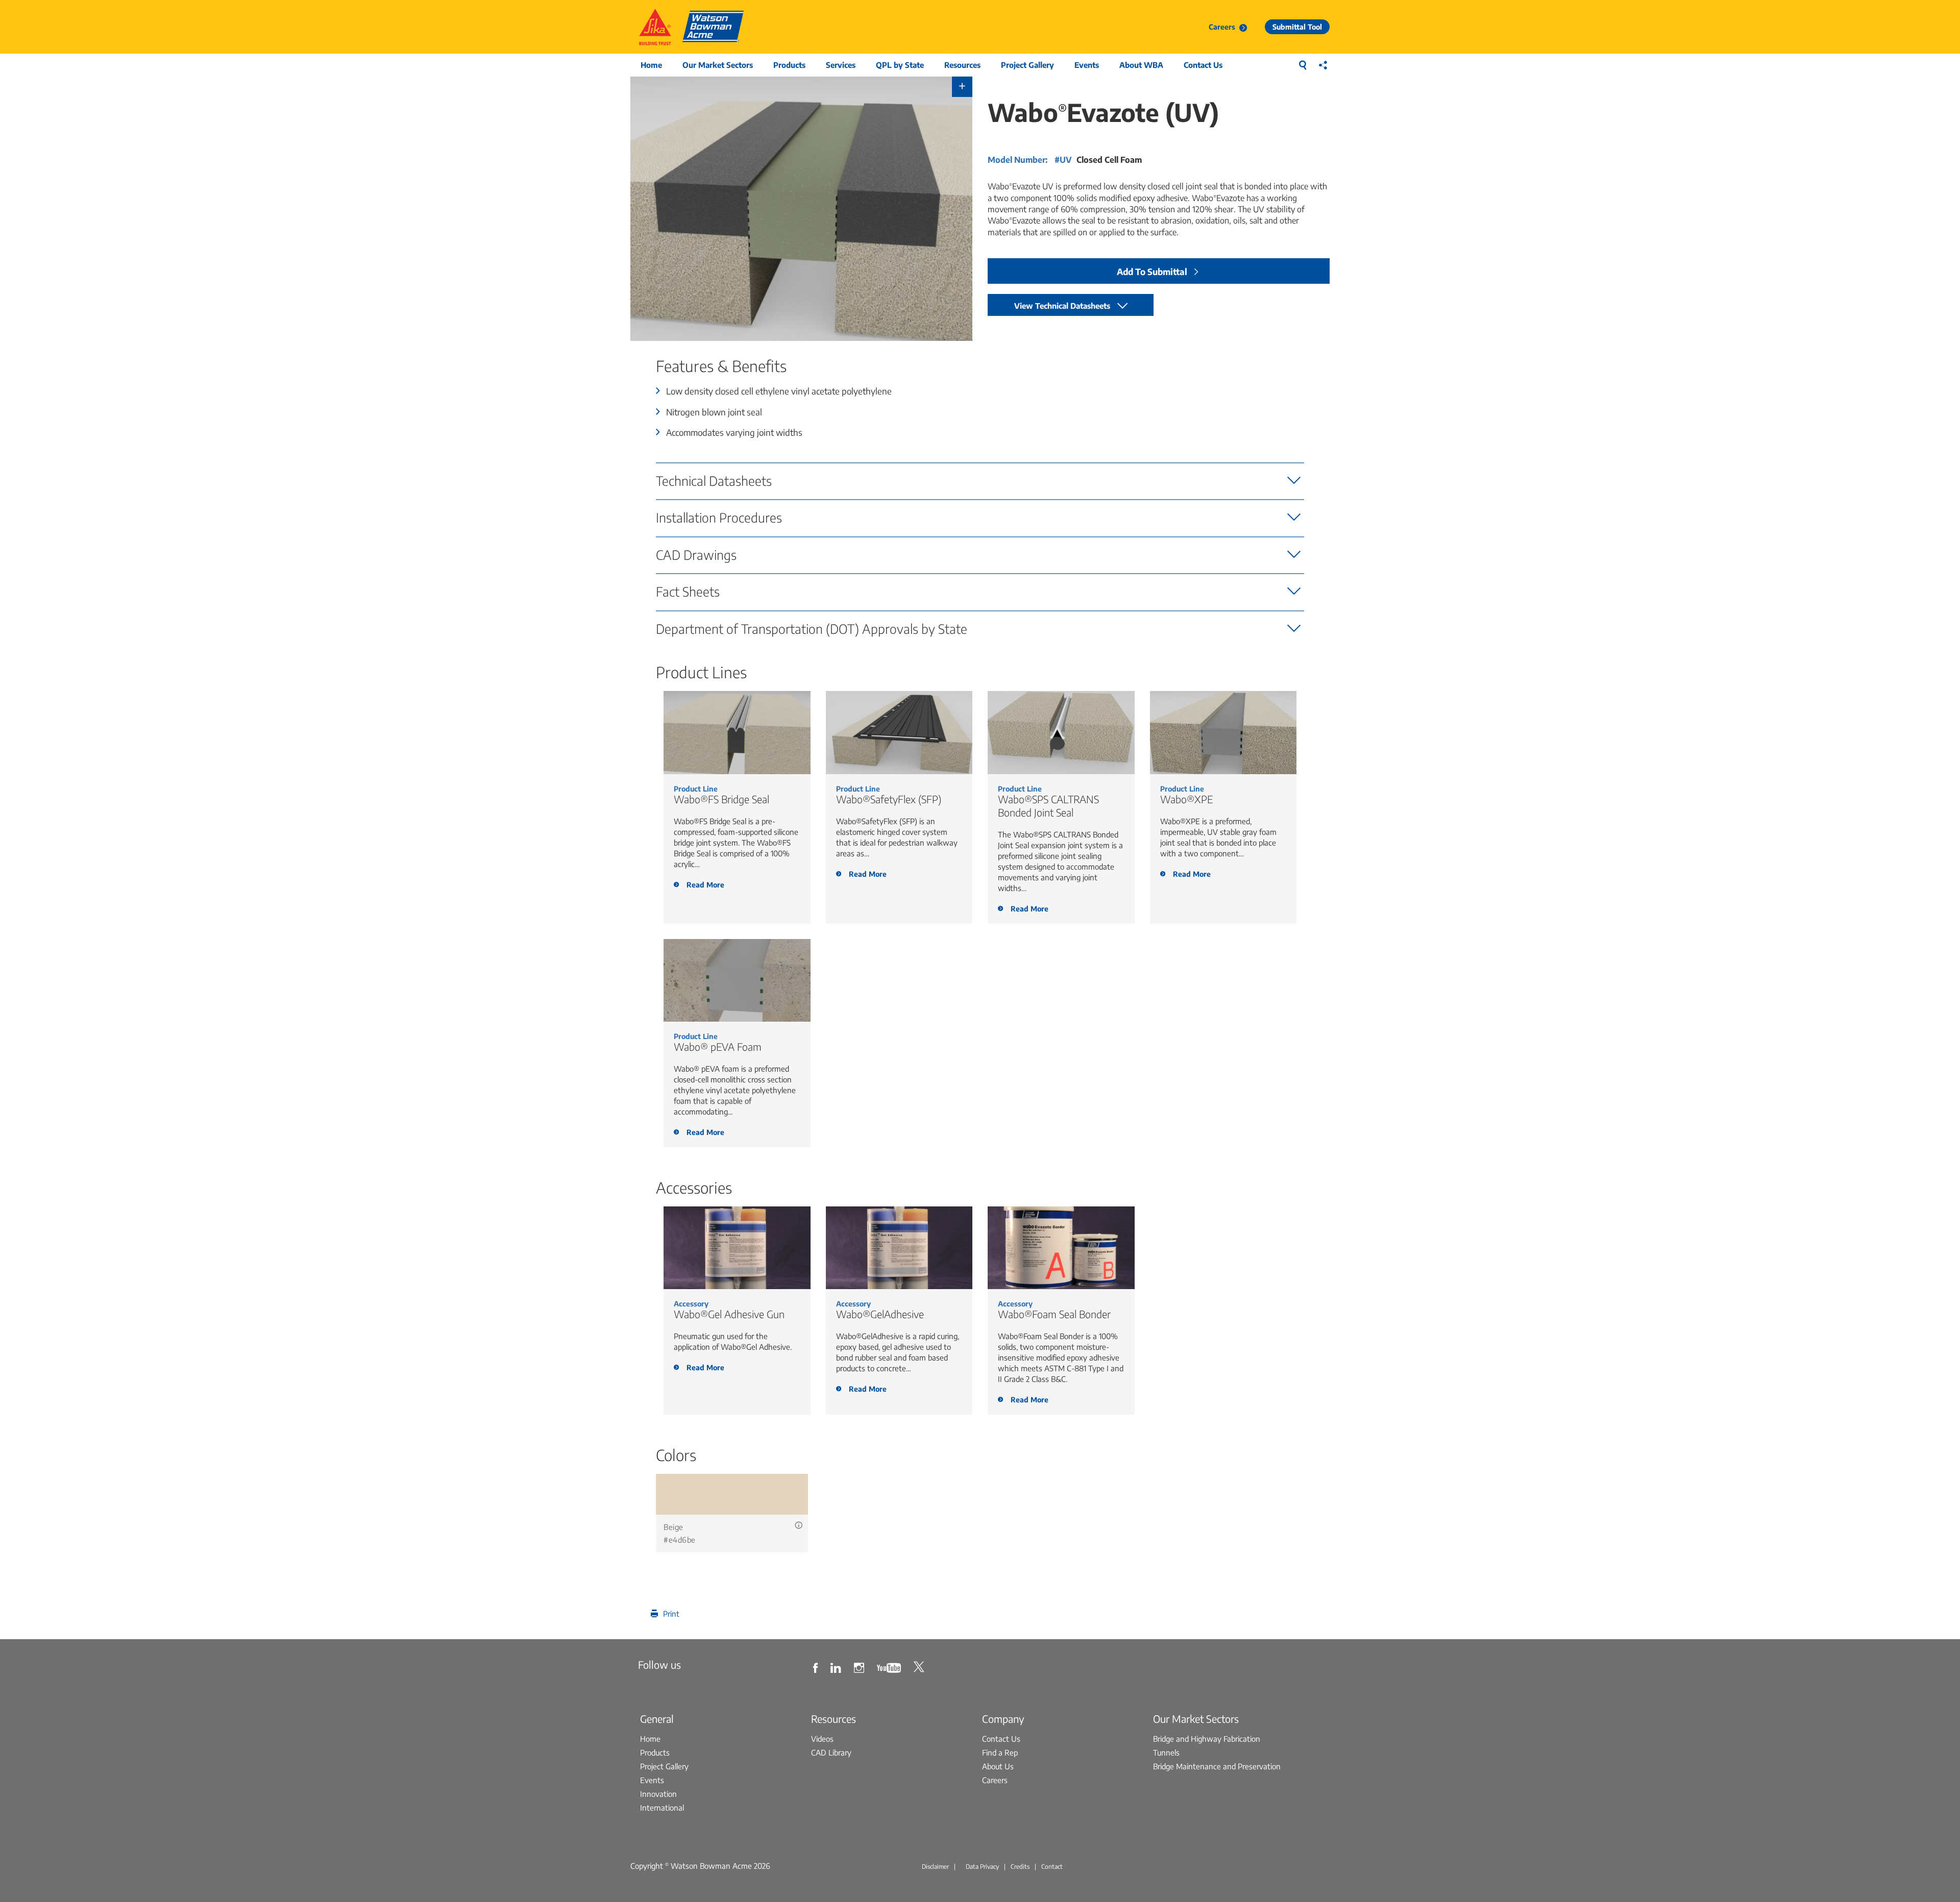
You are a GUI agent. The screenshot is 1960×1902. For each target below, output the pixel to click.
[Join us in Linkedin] (837, 1667)
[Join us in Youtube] (890, 1667)
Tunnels (1166, 1752)
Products (789, 65)
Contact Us (1203, 65)
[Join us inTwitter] (920, 1667)
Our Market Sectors (718, 65)
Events (1087, 65)
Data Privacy (982, 1867)
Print (671, 1614)
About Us (998, 1766)
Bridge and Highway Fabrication (1207, 1739)
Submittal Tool (1297, 27)
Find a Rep (1000, 1752)
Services (841, 65)
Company (1003, 1719)
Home (651, 65)
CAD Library (831, 1752)
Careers (1222, 27)
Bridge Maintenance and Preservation (1217, 1766)
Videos (822, 1739)
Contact (1052, 1867)
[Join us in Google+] (860, 1667)
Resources (962, 65)
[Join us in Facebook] (817, 1667)
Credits (1020, 1867)
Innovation (658, 1794)
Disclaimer (935, 1867)
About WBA (1141, 65)
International (662, 1808)
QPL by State (900, 65)
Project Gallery (1027, 65)
